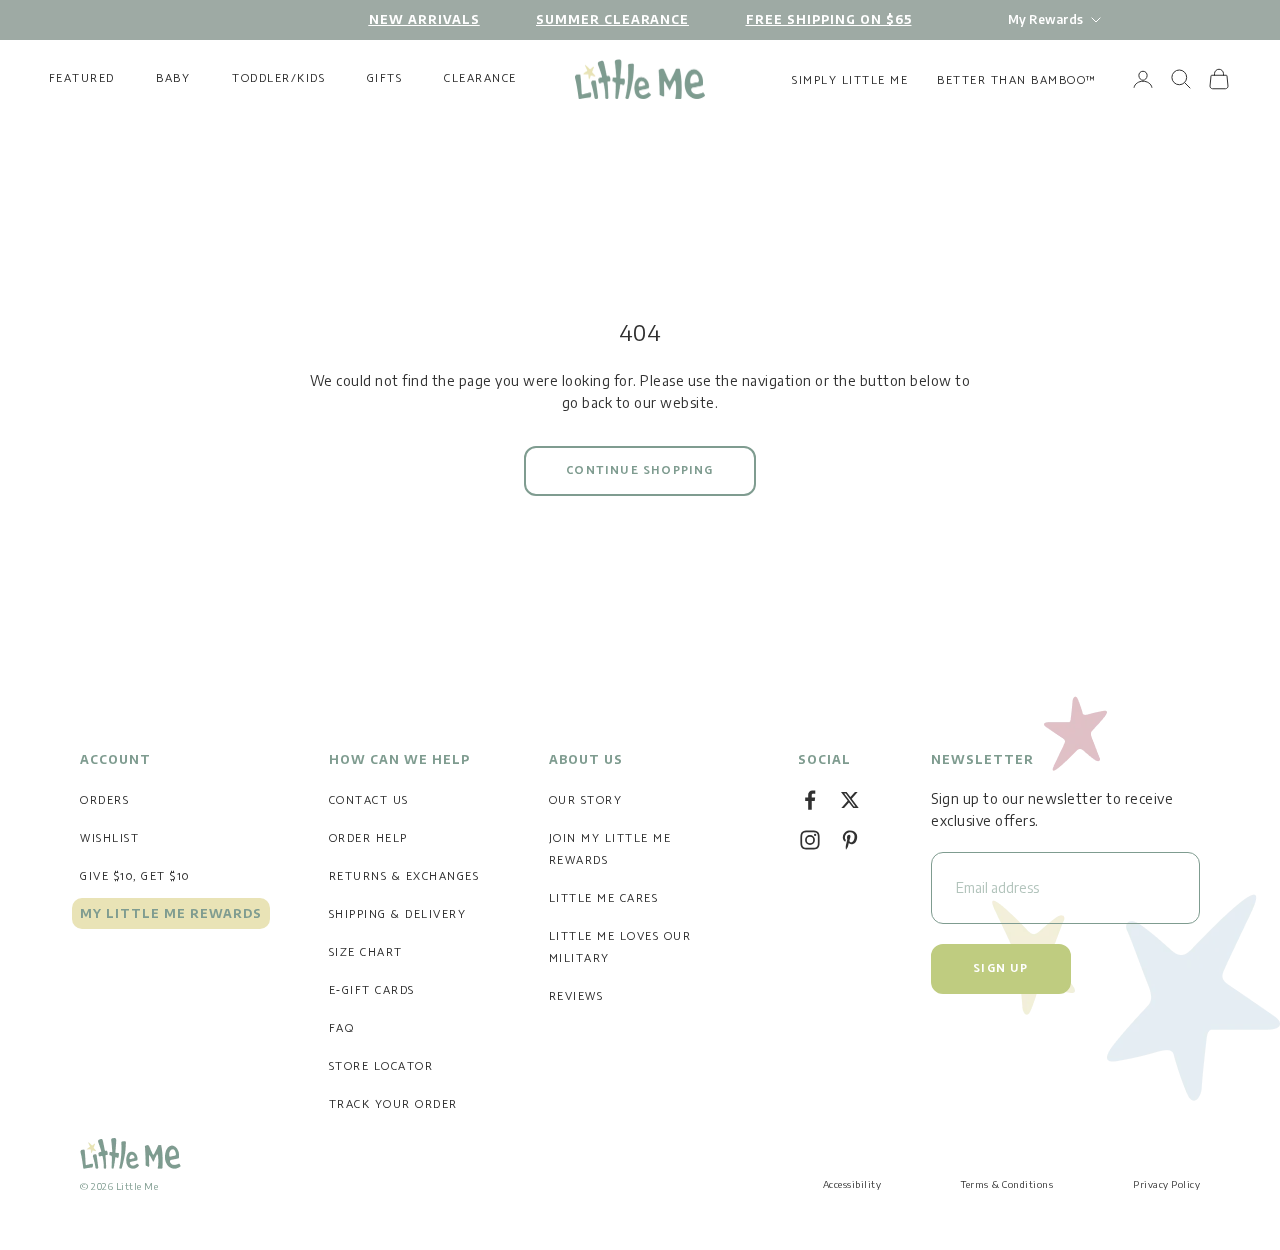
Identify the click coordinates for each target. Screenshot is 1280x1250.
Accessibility (852, 1184)
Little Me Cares (604, 898)
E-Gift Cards (372, 990)
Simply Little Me (850, 80)
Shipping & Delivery (398, 914)
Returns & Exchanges (404, 876)
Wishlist (109, 838)
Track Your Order (393, 1104)
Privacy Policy (1166, 1184)
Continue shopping (639, 470)
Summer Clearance (612, 19)
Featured (82, 79)
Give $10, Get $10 (135, 876)
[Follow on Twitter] (850, 800)
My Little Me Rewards (171, 913)
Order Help (368, 838)
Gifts (385, 79)
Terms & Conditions (1007, 1184)
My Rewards (1045, 19)
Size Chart (366, 952)
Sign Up (1000, 968)
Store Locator (381, 1066)
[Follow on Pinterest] (850, 840)
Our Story (586, 800)
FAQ (342, 1028)
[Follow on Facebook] (810, 800)
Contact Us (369, 800)
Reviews (576, 996)
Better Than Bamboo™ (1017, 80)
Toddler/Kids (278, 79)
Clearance (480, 79)
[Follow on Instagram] (810, 840)
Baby (173, 79)
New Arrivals (424, 19)
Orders (104, 800)
